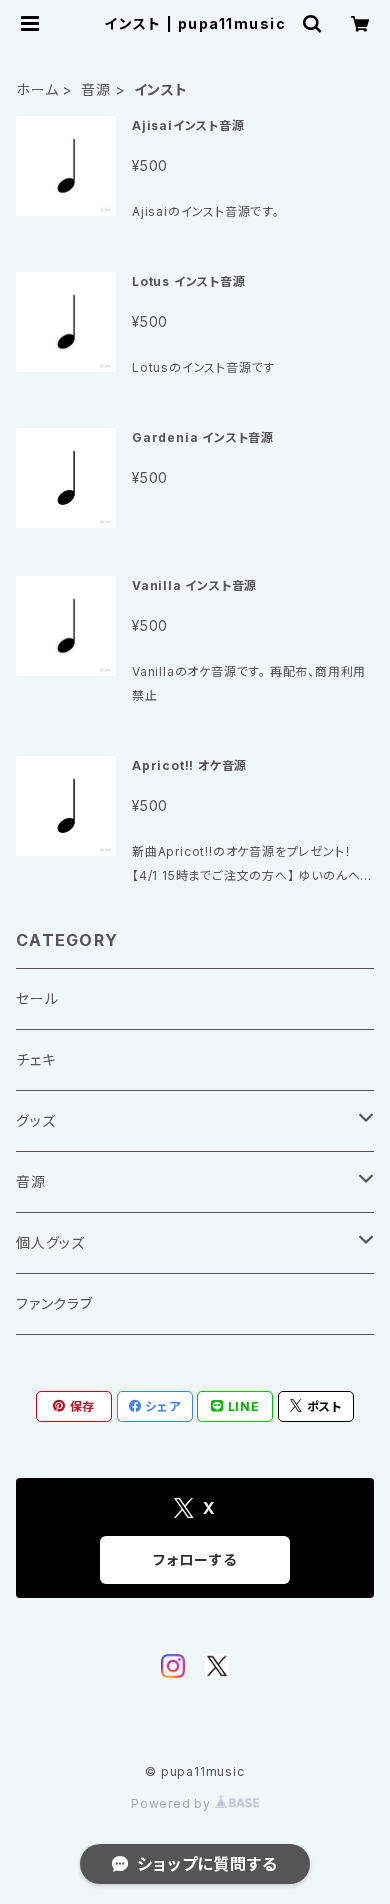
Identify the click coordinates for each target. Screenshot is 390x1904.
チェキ (35, 1059)
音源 (96, 89)
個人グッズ (50, 1242)
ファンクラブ (54, 1303)
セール (37, 998)
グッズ (35, 1120)
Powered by (173, 1803)
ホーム (37, 89)
